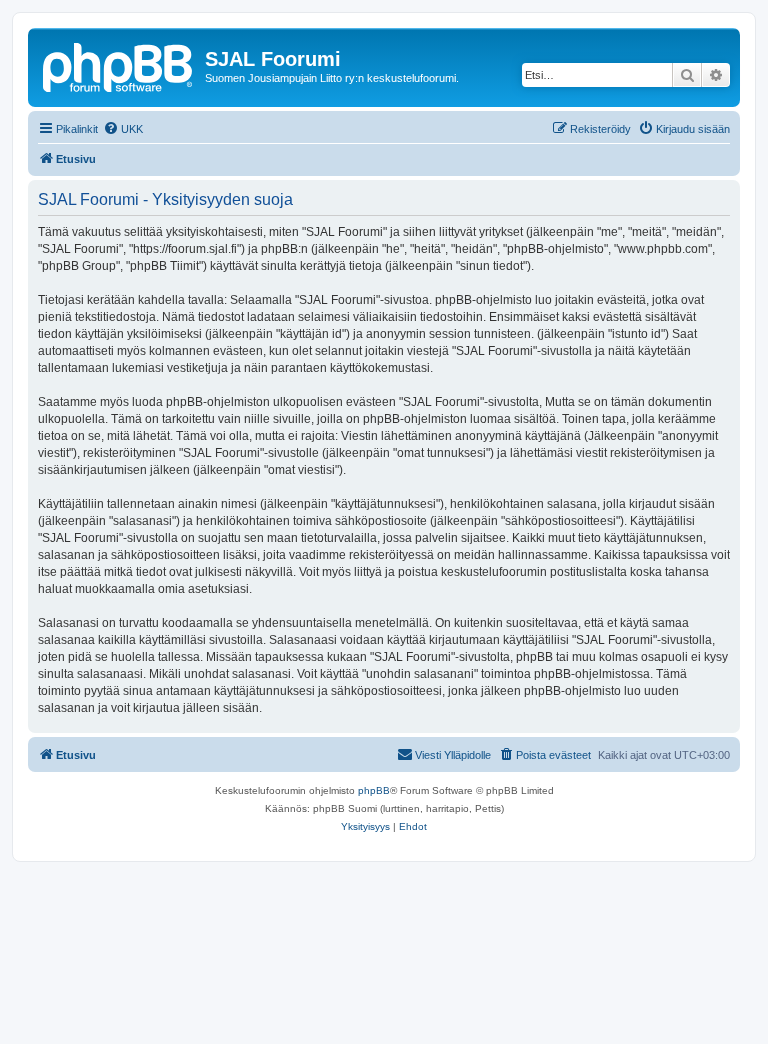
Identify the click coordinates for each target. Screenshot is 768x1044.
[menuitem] (123, 129)
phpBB (374, 790)
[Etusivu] (119, 65)
